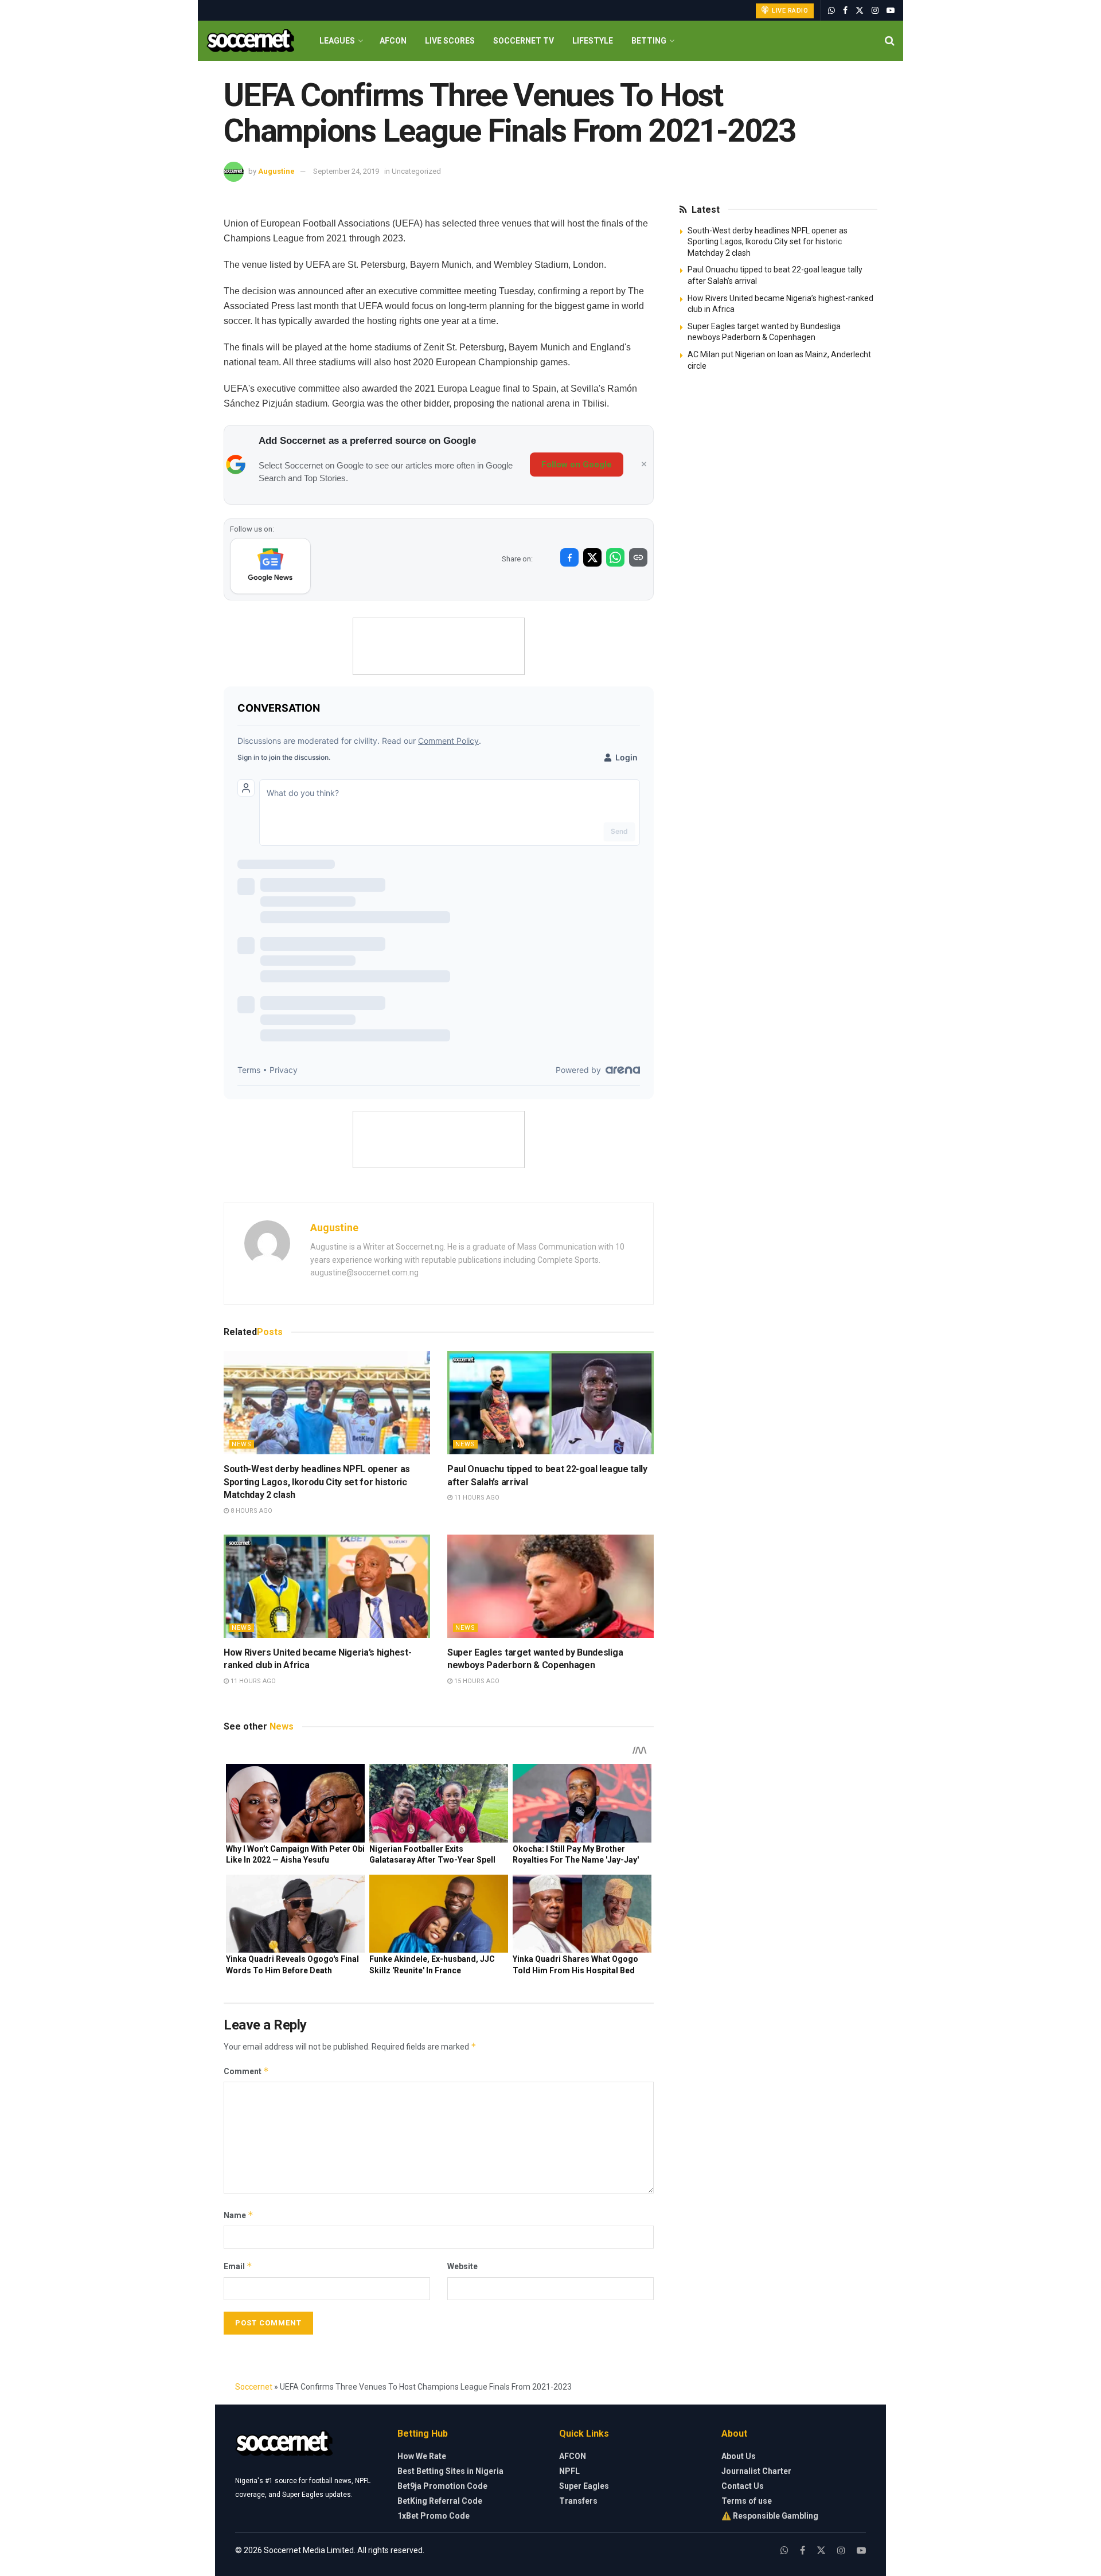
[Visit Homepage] (250, 41)
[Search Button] (890, 41)
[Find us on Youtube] (891, 11)
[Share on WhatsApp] (615, 557)
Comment (246, 2071)
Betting (649, 41)
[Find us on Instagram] (875, 11)
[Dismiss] (644, 465)
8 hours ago (251, 1511)
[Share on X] (592, 557)
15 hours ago (476, 1681)
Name (239, 2215)
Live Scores (450, 41)
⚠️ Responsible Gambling (770, 2516)
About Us (739, 2456)
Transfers (578, 2501)
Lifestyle (593, 41)
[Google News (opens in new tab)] (270, 566)
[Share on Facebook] (569, 557)
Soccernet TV (524, 41)
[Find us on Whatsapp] (831, 11)
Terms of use (747, 2501)
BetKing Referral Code (440, 2501)
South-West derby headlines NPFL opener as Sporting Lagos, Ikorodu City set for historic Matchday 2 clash (317, 1482)
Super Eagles (584, 2486)
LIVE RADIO (789, 11)
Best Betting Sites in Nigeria (450, 2471)
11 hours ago (476, 1498)
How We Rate (422, 2456)
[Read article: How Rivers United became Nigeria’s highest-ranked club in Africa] (327, 1586)
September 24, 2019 (346, 171)
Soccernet (254, 2387)
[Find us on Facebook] (845, 11)
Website (462, 2266)
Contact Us (743, 2486)
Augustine (276, 171)
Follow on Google (577, 465)
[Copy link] (638, 557)
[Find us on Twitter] (860, 11)
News (242, 1444)
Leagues (337, 41)
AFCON (393, 41)
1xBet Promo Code (434, 2516)
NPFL (569, 2471)
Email (238, 2266)
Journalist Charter (756, 2471)
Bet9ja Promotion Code (442, 2486)
